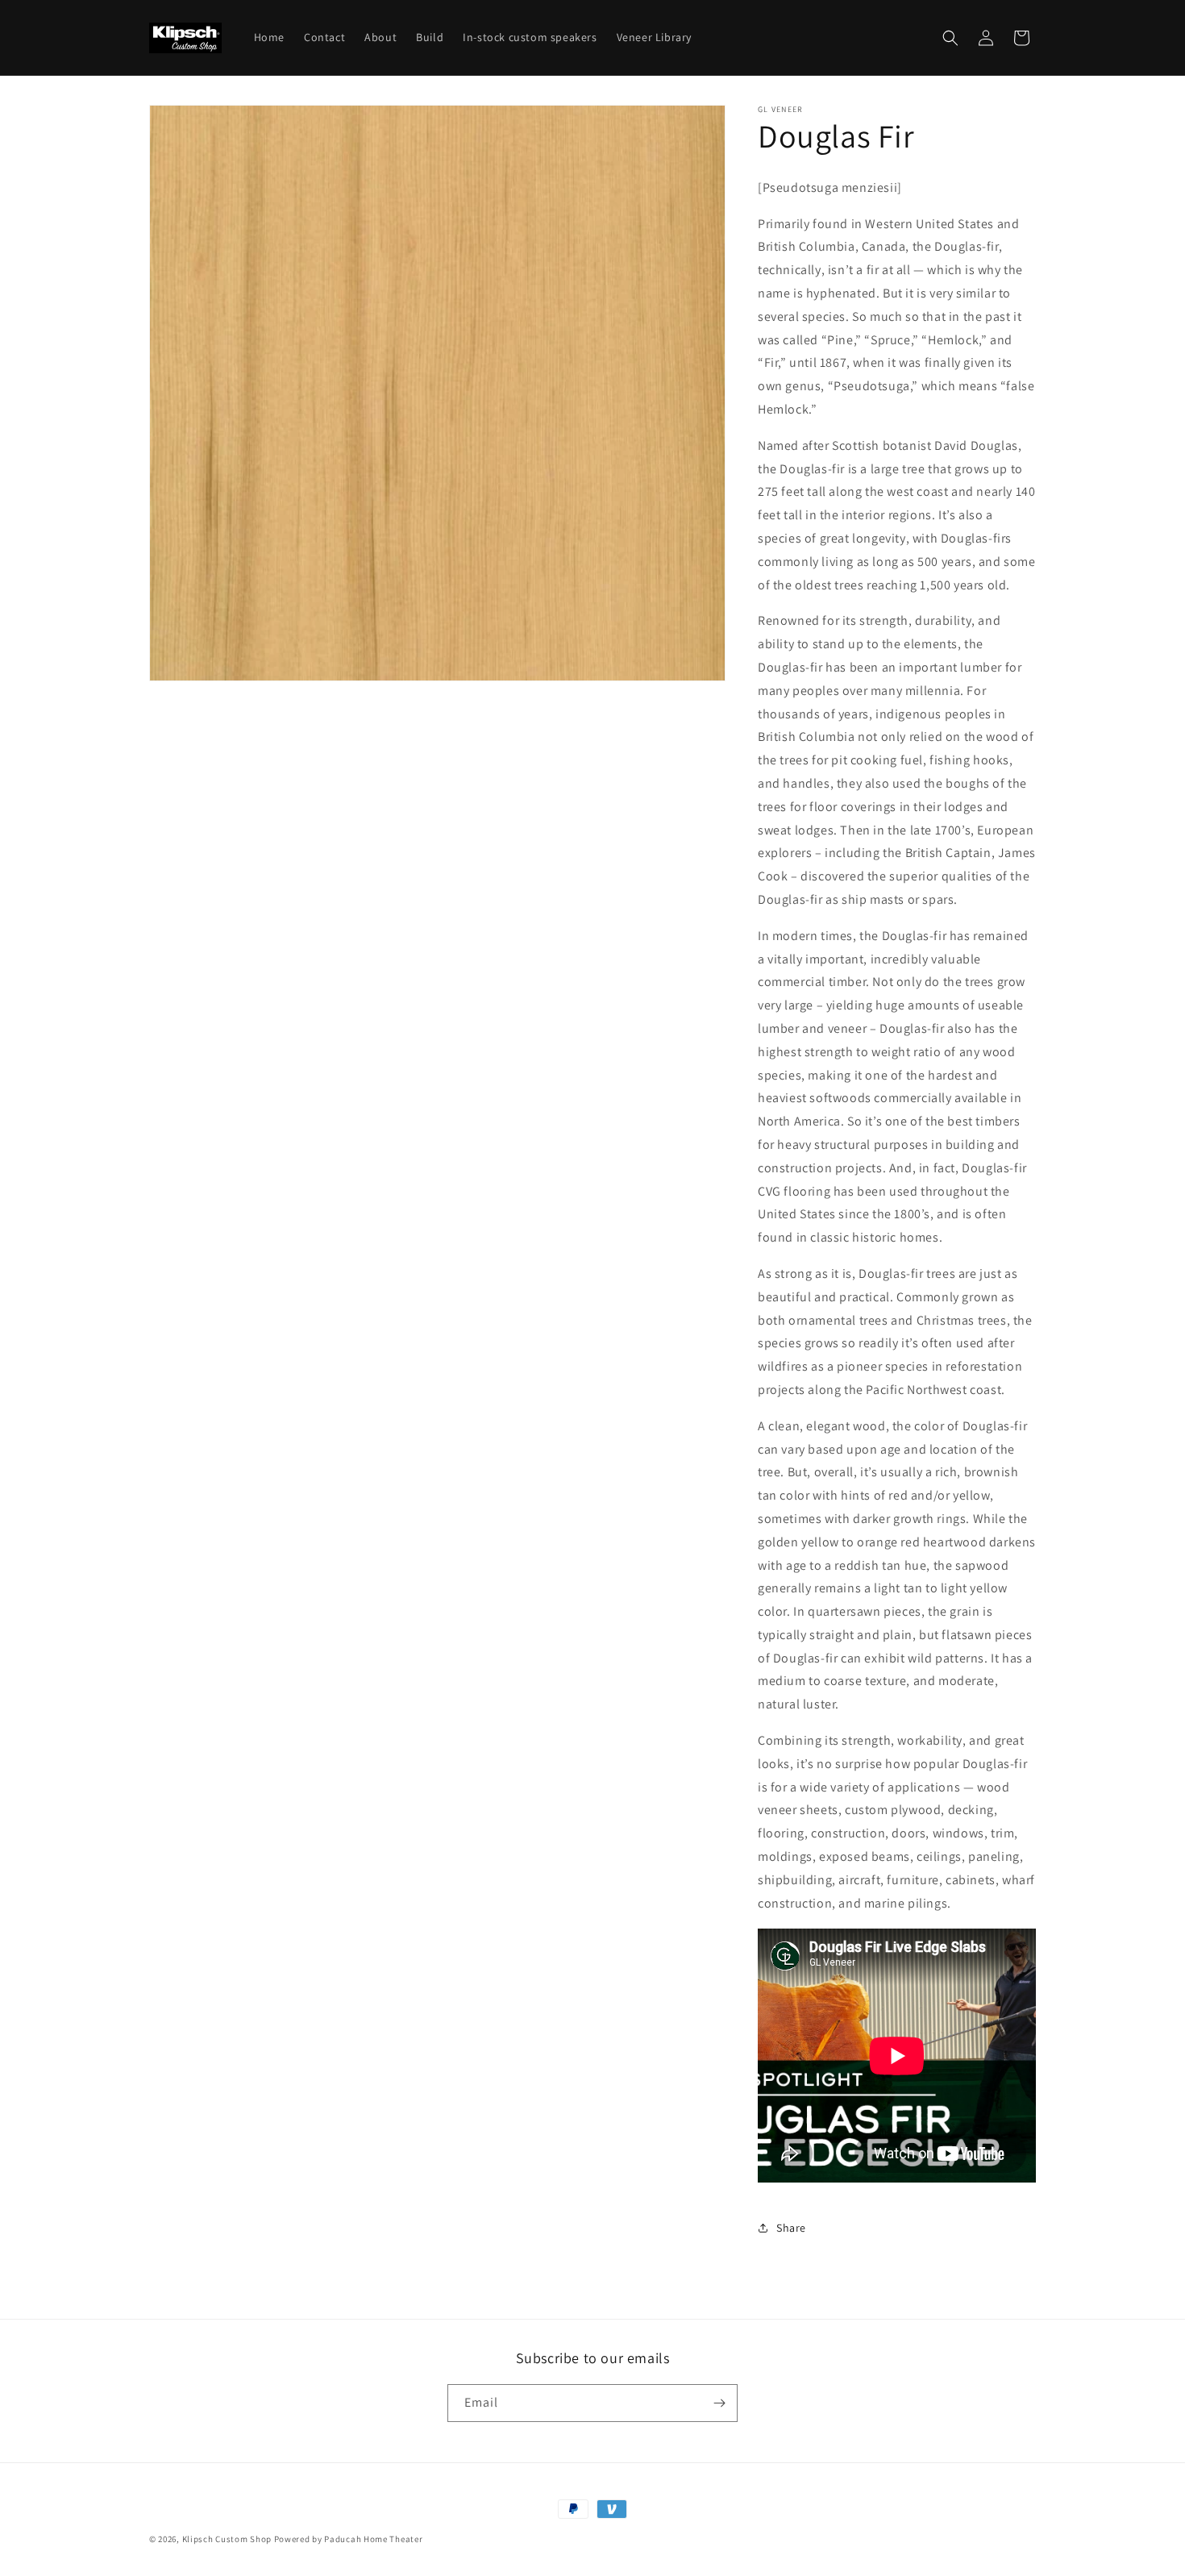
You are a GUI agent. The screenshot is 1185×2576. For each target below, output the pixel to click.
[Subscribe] (719, 2403)
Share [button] (791, 2228)
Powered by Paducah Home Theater (349, 2539)
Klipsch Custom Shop (227, 2539)
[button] (950, 38)
